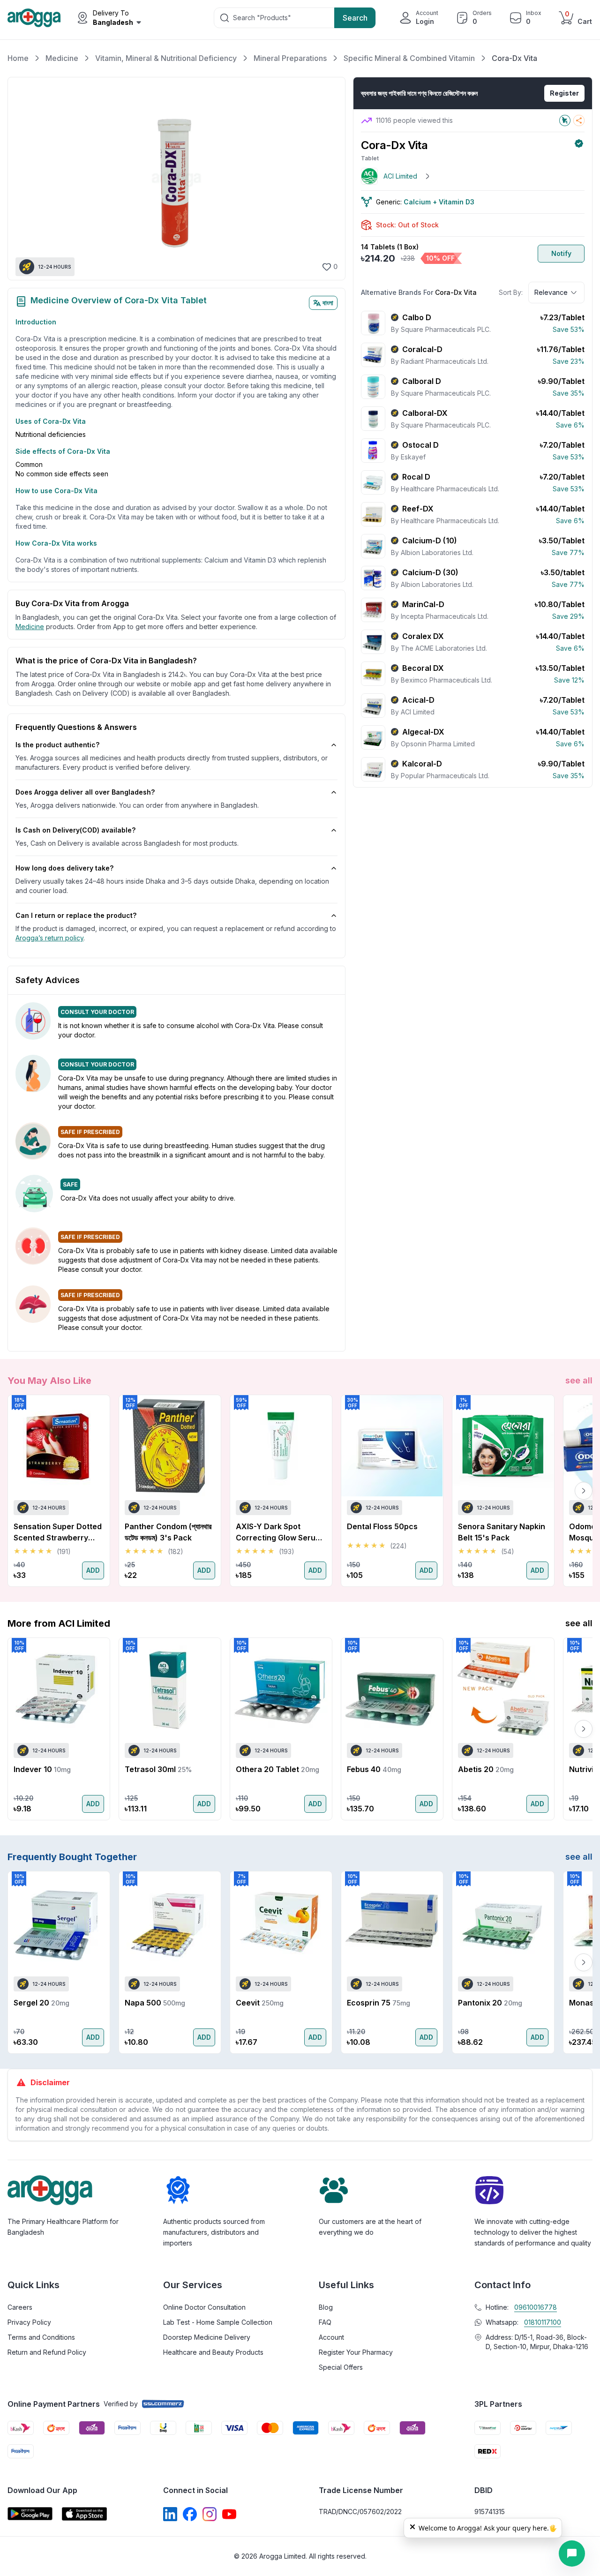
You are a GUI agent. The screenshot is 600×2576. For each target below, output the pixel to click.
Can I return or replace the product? (76, 915)
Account (331, 2337)
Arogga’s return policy (49, 938)
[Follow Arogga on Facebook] (190, 2514)
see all (579, 1380)
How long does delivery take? (64, 868)
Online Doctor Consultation (204, 2307)
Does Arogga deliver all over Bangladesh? (85, 792)
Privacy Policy (29, 2322)
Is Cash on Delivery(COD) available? (75, 830)
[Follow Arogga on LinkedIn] (170, 2514)
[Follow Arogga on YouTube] (229, 2514)
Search (355, 18)
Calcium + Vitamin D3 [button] (439, 202)
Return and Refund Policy (47, 2352)
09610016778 (536, 2307)
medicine (30, 627)
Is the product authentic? (57, 745)
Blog (326, 2307)
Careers (20, 2307)
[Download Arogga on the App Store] (84, 2514)
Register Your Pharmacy (356, 2352)
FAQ (325, 2322)
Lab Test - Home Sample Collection (218, 2322)
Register (564, 93)
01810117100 (543, 2322)
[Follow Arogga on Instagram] (210, 2514)
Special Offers (341, 2367)
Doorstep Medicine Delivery (207, 2337)
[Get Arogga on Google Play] (30, 2514)
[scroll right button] (584, 1491)
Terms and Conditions (41, 2337)
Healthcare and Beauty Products (213, 2352)
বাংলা (328, 303)
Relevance (551, 292)
